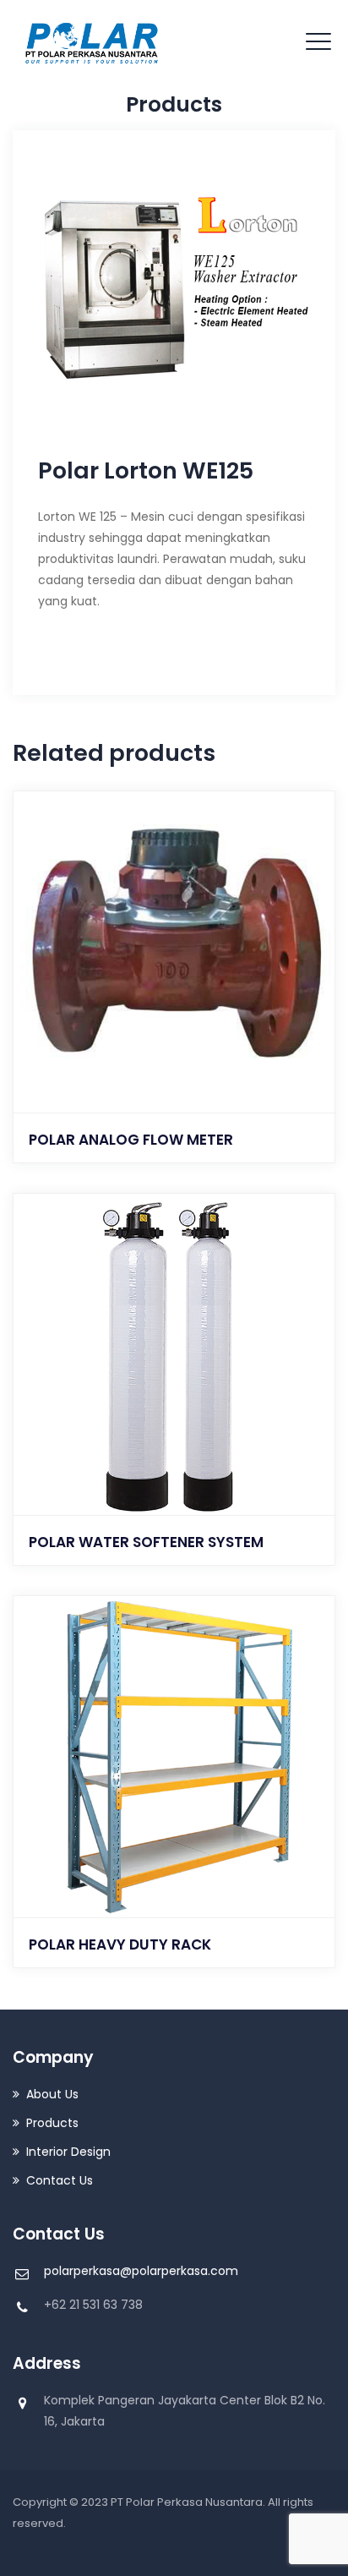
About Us (52, 2094)
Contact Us (60, 2180)
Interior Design (68, 2152)
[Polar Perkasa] (93, 42)
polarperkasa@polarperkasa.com (141, 2271)
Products (52, 2123)
